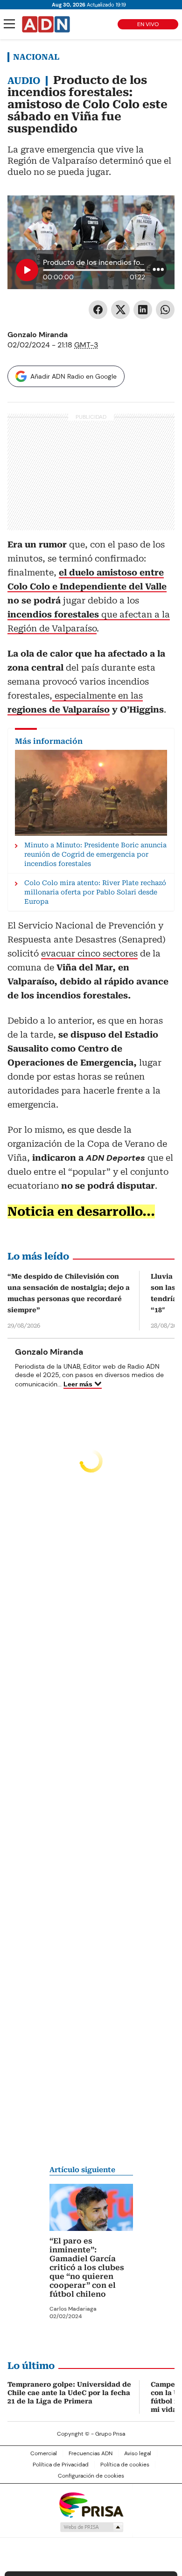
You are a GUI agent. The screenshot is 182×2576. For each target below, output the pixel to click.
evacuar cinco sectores (89, 953)
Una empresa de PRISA (91, 2504)
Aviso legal (138, 2453)
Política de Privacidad (61, 2465)
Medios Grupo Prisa (91, 2527)
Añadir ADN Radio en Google (73, 376)
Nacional (36, 57)
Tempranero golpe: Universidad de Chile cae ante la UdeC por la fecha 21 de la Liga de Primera (69, 2393)
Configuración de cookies (91, 2476)
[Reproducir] (27, 270)
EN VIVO (148, 24)
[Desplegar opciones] (158, 269)
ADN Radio (46, 24)
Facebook (98, 310)
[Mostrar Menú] (9, 24)
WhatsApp (165, 310)
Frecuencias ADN (91, 2453)
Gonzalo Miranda (38, 335)
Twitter (120, 310)
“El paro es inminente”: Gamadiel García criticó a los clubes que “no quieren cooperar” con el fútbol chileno (87, 2268)
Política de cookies (125, 2465)
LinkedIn (143, 310)
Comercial (44, 2453)
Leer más (78, 1384)
